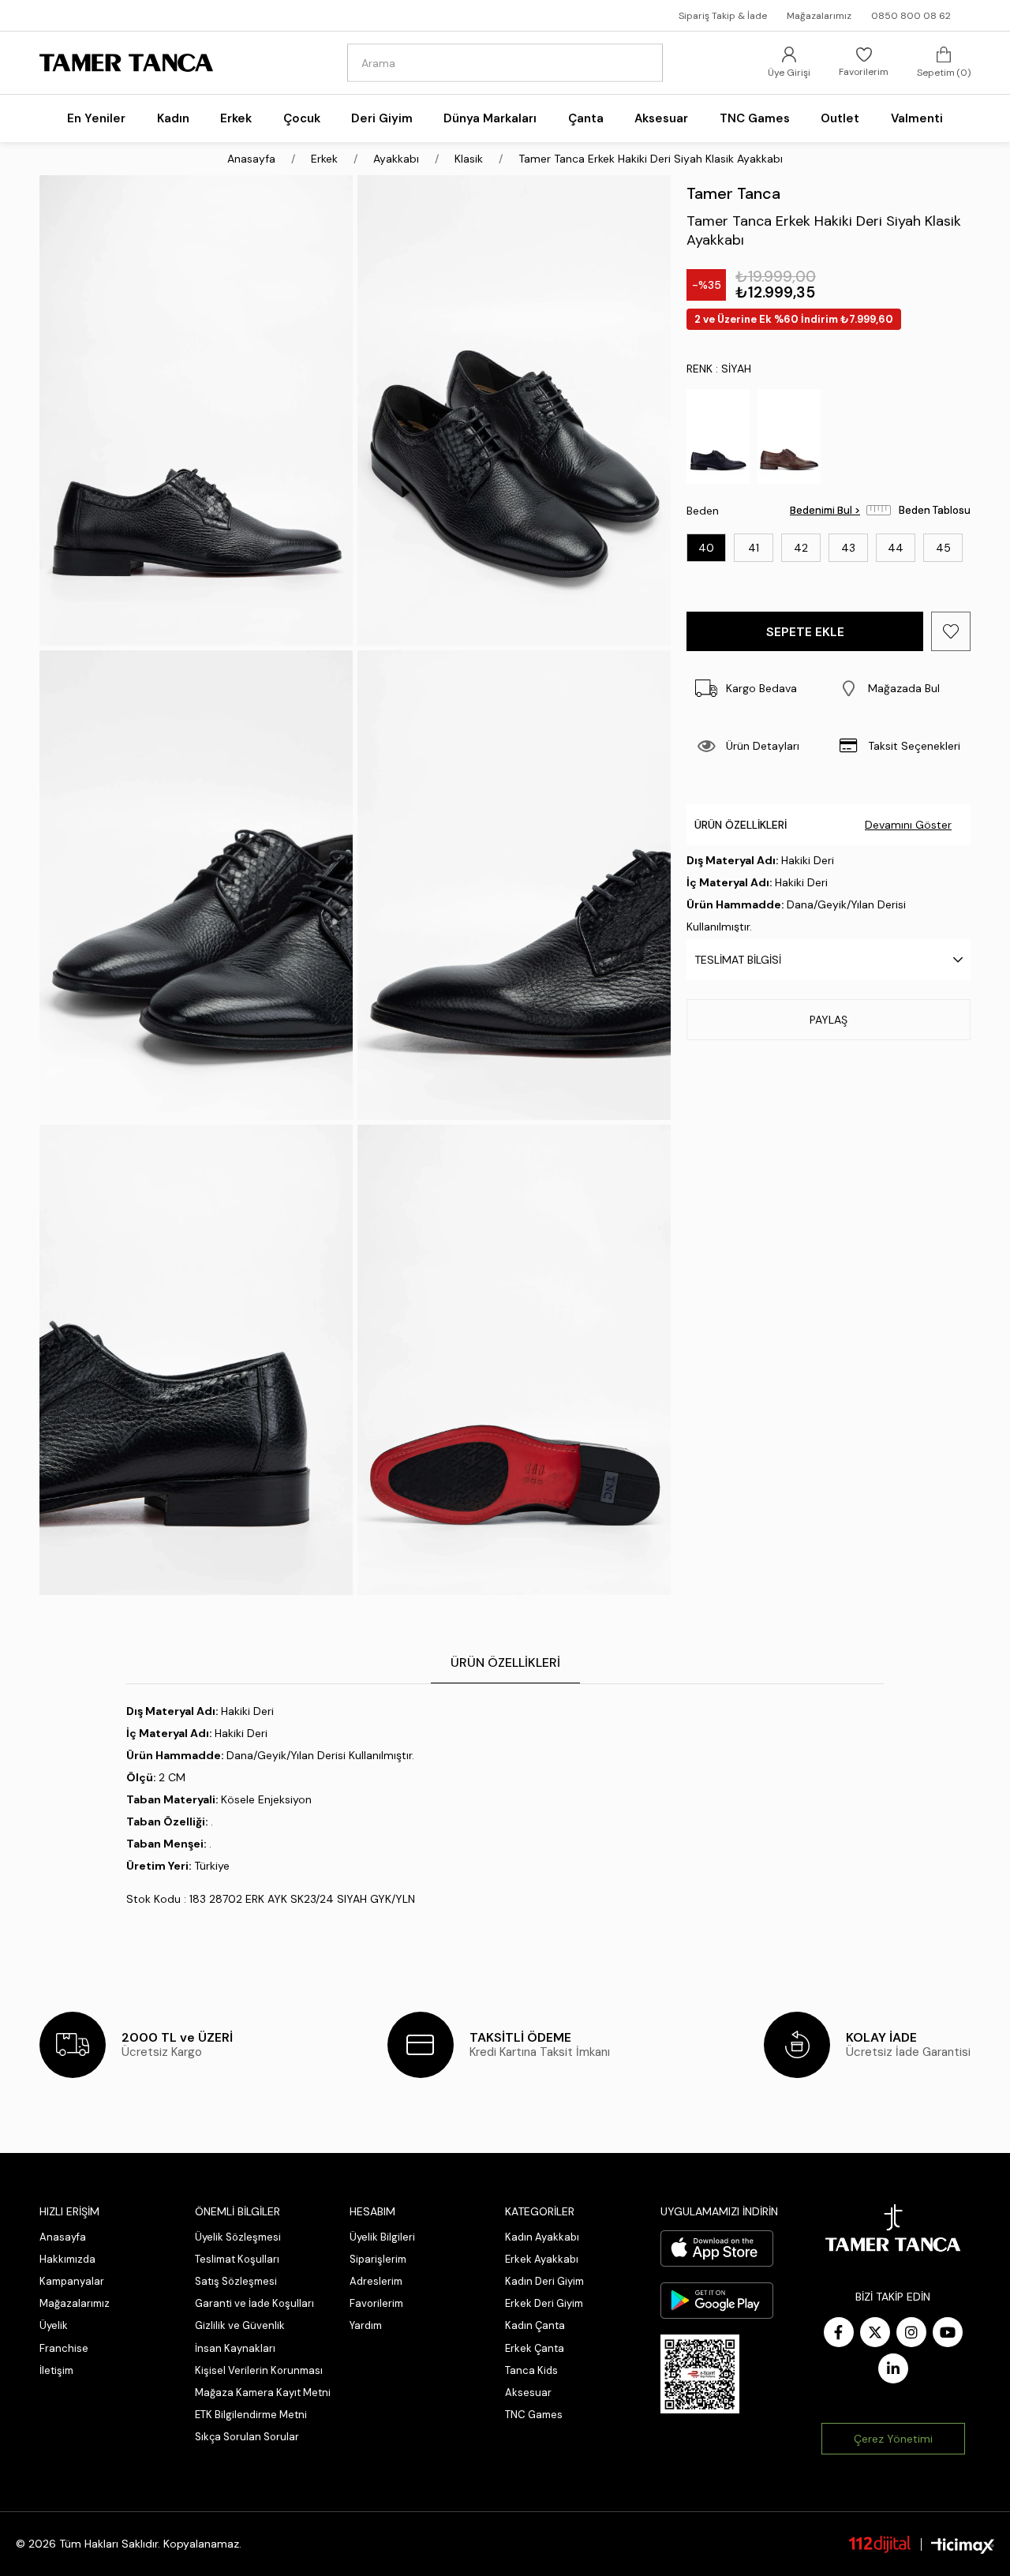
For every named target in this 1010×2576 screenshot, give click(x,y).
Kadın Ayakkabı (542, 2237)
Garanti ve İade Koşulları (254, 2303)
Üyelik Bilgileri (382, 2237)
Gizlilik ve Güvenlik (240, 2325)
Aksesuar (528, 2393)
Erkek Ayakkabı (542, 2259)
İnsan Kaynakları (235, 2348)
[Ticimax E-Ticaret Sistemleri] (963, 2546)
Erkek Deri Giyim (544, 2303)
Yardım (366, 2325)
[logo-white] (893, 2228)
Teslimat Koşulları (237, 2259)
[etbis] (700, 2374)
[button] (900, 688)
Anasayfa (63, 2237)
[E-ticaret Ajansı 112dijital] (880, 2544)
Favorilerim (376, 2303)
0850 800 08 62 (911, 16)
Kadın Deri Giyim (544, 2281)
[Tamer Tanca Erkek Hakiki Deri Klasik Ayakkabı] (789, 436)
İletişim (56, 2370)
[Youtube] (948, 2332)
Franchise (64, 2348)
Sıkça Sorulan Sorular (247, 2437)
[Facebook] (839, 2332)
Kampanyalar (72, 2281)
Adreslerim (376, 2281)
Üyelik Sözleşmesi (238, 2237)
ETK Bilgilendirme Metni (251, 2415)
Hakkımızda (67, 2259)
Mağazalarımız (819, 16)
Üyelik (54, 2325)
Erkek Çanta (535, 2348)
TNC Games (534, 2415)
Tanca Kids (531, 2370)
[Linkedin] (893, 2368)
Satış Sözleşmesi (236, 2281)
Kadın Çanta (535, 2325)
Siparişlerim (378, 2259)
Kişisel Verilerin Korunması (259, 2370)
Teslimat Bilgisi (738, 960)
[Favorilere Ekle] (951, 631)
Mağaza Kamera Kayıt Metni (263, 2393)
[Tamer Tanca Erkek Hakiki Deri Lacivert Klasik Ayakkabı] (718, 436)
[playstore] (717, 2301)
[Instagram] (911, 2332)
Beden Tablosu (935, 510)
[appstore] (717, 2248)
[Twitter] (875, 2332)
